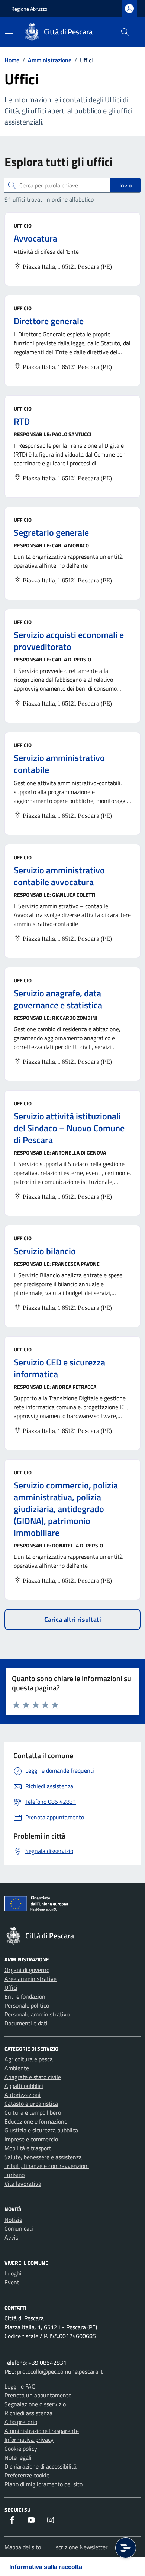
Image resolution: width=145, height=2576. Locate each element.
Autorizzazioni (22, 2095)
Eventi (13, 2282)
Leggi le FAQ (20, 2386)
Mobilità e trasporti (29, 2148)
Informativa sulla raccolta (46, 2567)
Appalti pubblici (24, 2086)
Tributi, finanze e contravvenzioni (47, 2166)
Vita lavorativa (23, 2184)
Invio (125, 185)
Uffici (11, 1988)
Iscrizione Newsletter (81, 2547)
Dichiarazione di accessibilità (41, 2466)
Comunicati (19, 2228)
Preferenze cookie (27, 2475)
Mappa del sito (23, 2547)
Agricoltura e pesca (29, 2059)
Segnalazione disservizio (35, 2404)
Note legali (18, 2457)
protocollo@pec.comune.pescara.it (60, 2371)
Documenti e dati (26, 2023)
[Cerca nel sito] (125, 32)
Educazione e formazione (36, 2121)
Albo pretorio (21, 2422)
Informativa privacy (29, 2440)
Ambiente (17, 2068)
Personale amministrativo (37, 2014)
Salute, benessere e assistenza (43, 2157)
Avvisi (12, 2237)
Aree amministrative (30, 1979)
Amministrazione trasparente (42, 2431)
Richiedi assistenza (28, 2413)
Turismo (14, 2175)
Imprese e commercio (31, 2139)
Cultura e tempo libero (33, 2112)
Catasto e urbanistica (31, 2104)
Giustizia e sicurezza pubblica (41, 2130)
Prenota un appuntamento (38, 2395)
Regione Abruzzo (29, 9)
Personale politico (27, 2005)
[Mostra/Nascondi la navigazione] (9, 31)
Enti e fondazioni (26, 1996)
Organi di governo (27, 1970)
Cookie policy (21, 2449)
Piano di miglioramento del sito (43, 2484)
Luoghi (13, 2273)
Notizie (13, 2220)
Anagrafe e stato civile (33, 2077)
